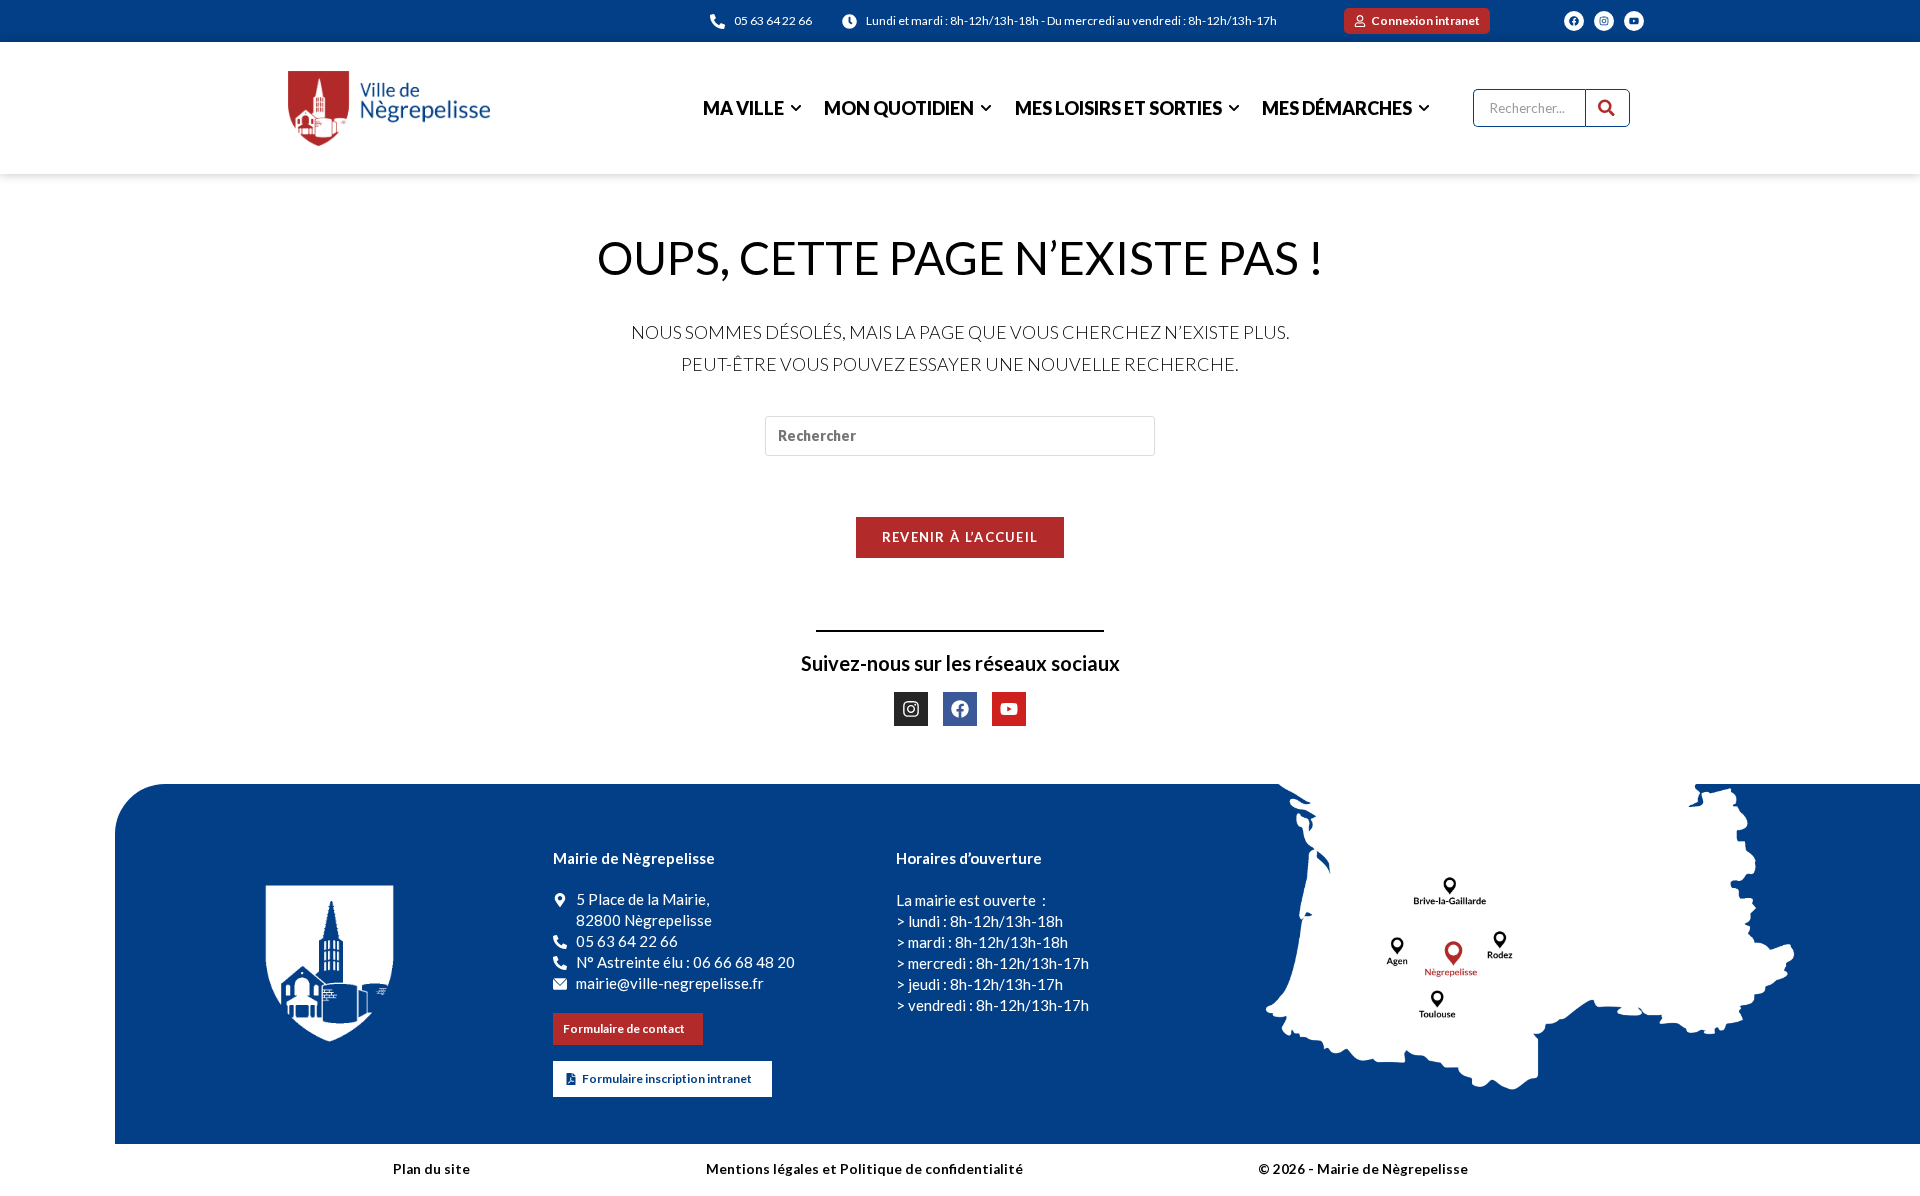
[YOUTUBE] (1634, 21)
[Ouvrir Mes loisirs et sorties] (1234, 108)
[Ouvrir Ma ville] (796, 108)
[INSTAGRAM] (1604, 21)
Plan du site (431, 1169)
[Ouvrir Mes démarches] (1424, 108)
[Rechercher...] (1607, 108)
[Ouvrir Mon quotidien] (986, 108)
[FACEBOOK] (1574, 21)
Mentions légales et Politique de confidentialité (864, 1169)
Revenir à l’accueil (960, 537)
